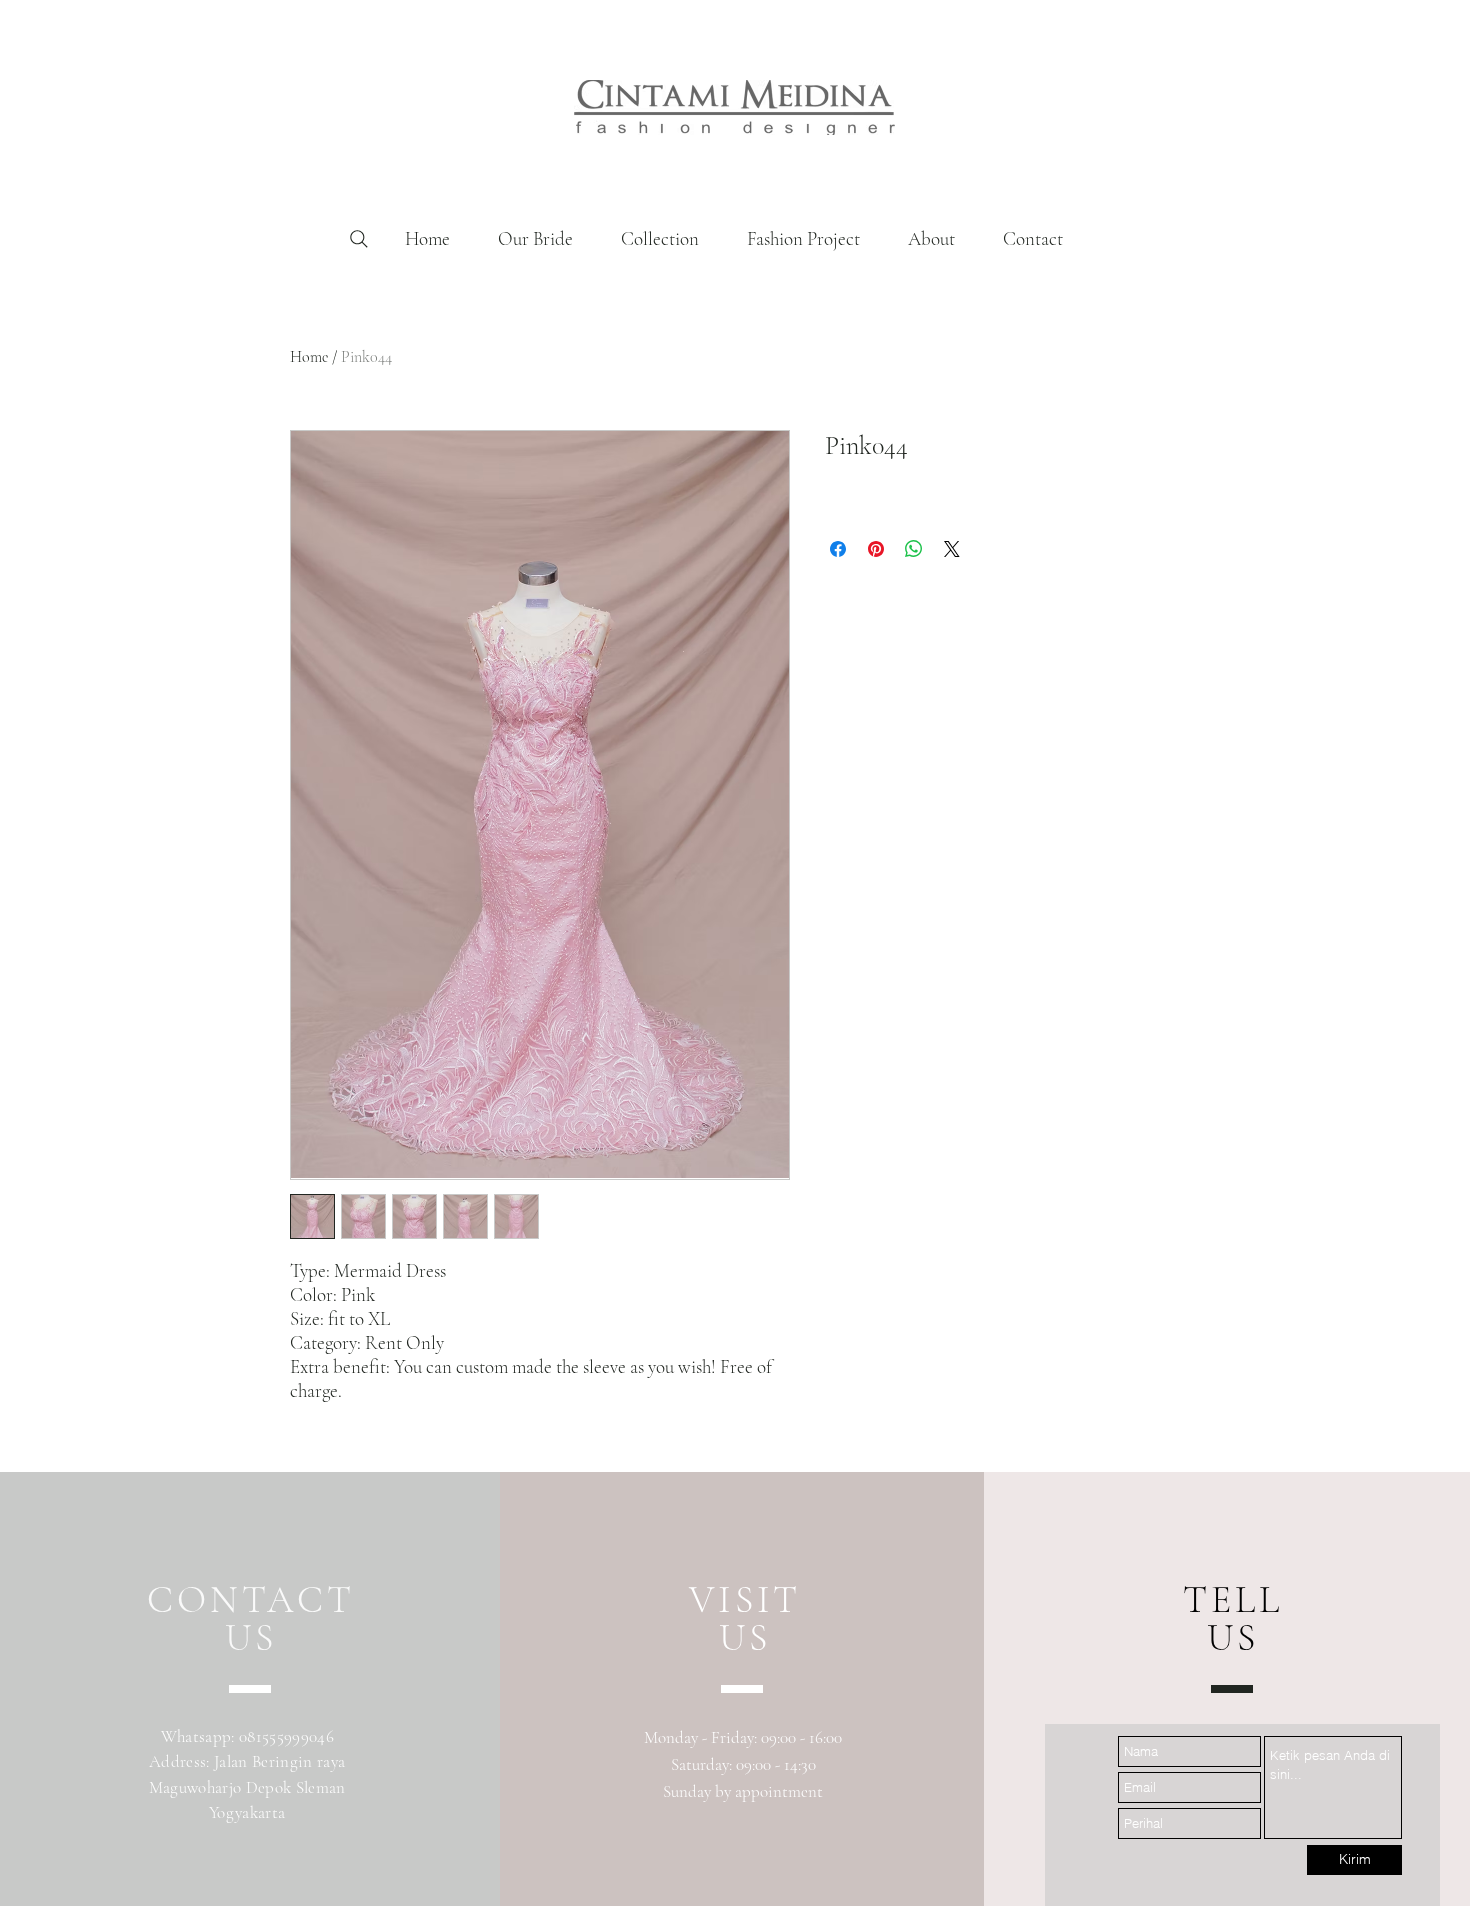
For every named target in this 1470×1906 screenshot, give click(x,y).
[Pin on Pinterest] (876, 549)
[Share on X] (952, 549)
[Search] (359, 239)
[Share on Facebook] (838, 549)
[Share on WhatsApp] (914, 549)
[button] (660, 239)
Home (309, 357)
